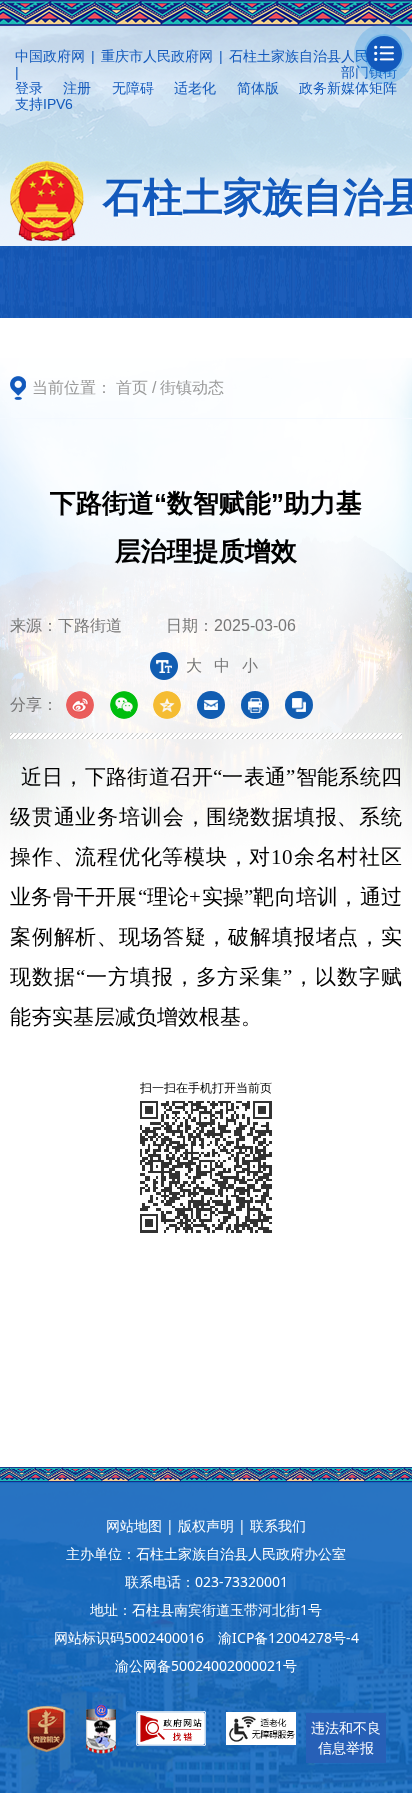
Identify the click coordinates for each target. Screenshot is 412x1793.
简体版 (258, 88)
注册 (77, 88)
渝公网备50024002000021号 (206, 1665)
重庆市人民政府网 (157, 56)
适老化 (195, 88)
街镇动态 (192, 387)
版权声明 (206, 1525)
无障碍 (133, 88)
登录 (29, 88)
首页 (132, 387)
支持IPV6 (44, 104)
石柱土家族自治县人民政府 (313, 56)
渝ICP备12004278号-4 (288, 1637)
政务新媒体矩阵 (348, 88)
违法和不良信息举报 (346, 1737)
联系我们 (278, 1525)
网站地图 (134, 1525)
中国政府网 (50, 56)
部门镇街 (369, 72)
